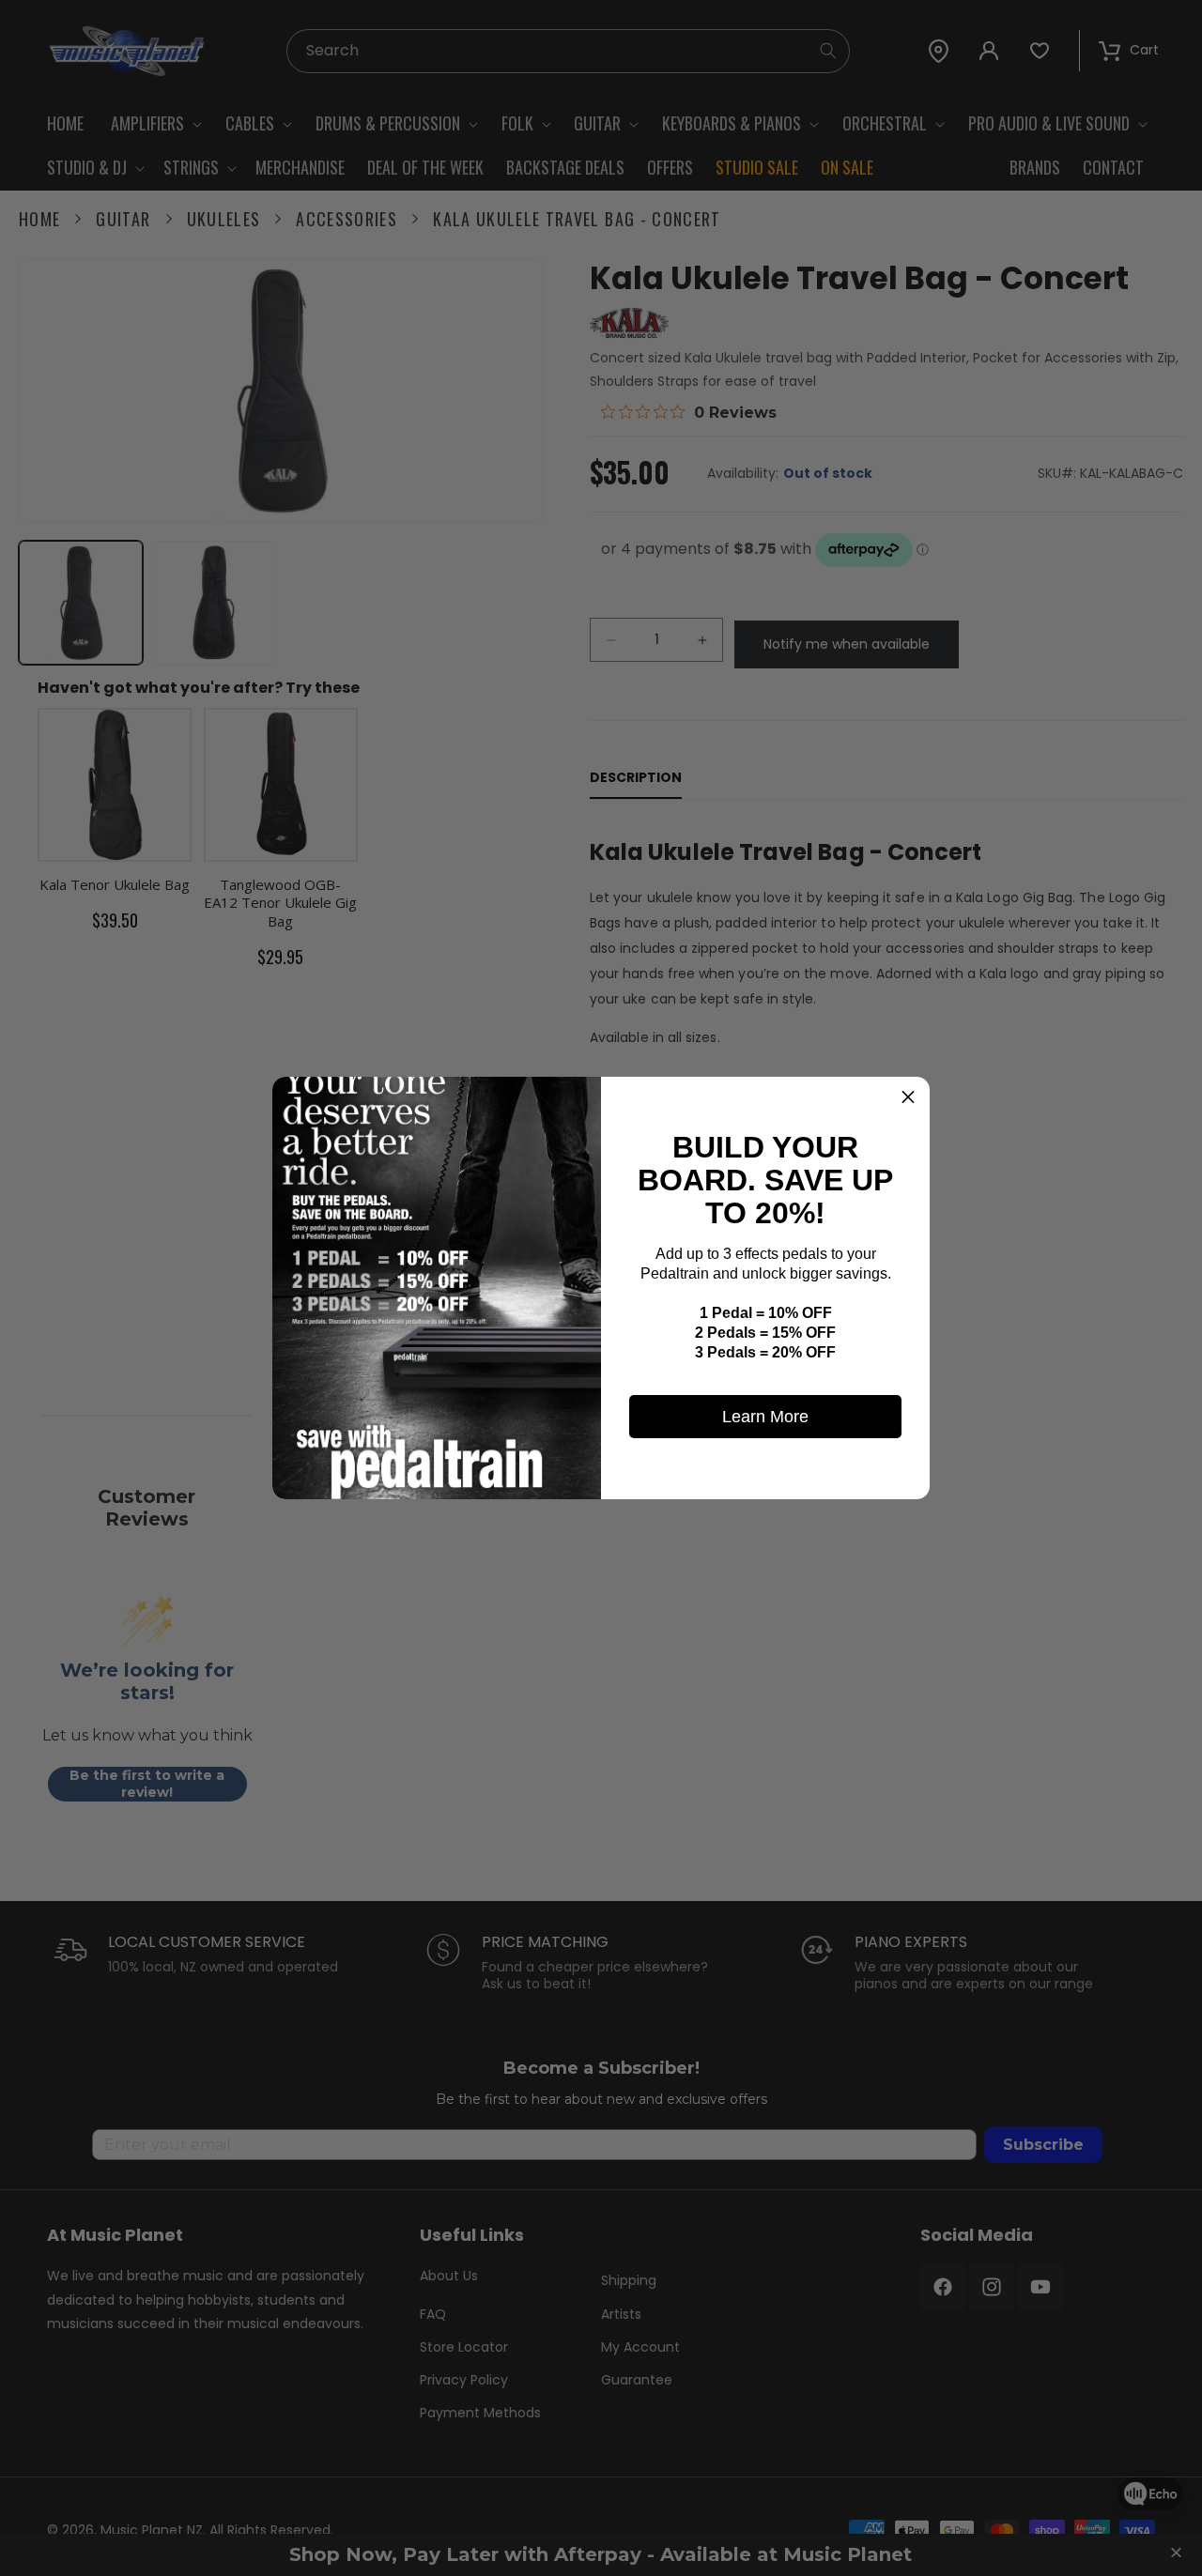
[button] (908, 1098)
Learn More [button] (765, 1417)
